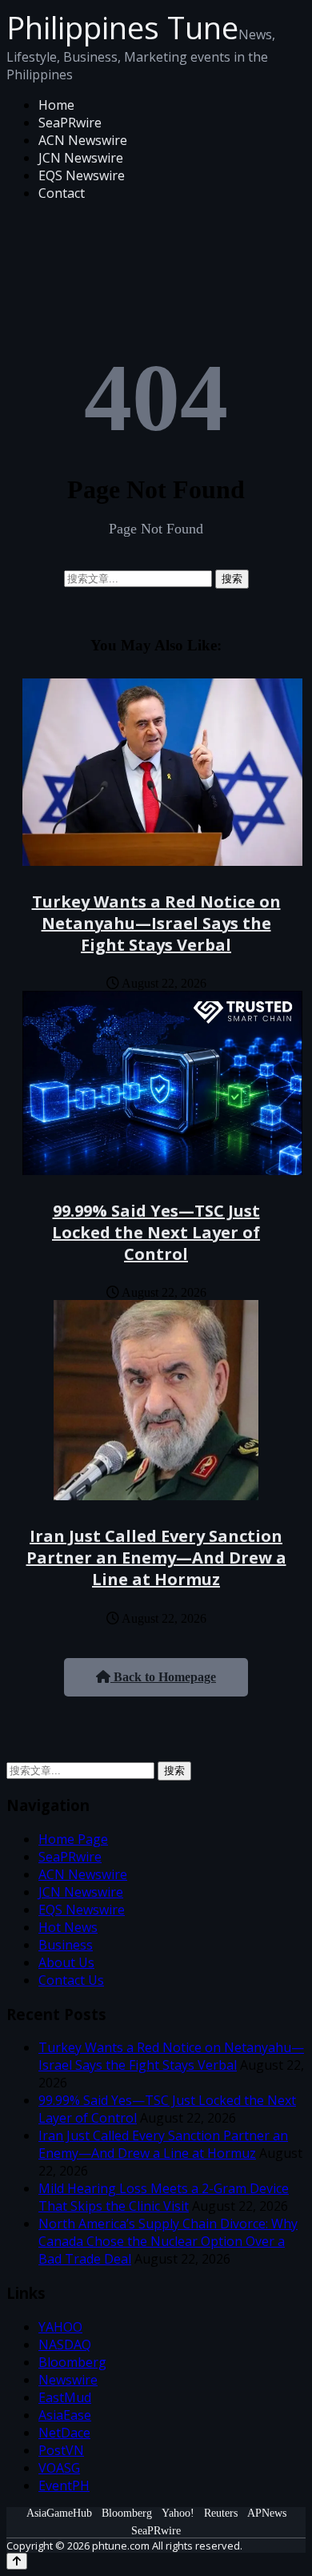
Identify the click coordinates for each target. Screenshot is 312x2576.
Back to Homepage (163, 1677)
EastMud (65, 2397)
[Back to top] (17, 2561)
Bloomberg (72, 2362)
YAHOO (60, 2327)
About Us (66, 1962)
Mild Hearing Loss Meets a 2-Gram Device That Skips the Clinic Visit (164, 2197)
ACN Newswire (83, 140)
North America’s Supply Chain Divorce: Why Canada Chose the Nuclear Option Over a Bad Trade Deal (168, 2241)
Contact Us (71, 1980)
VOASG (59, 2468)
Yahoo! (178, 2513)
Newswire (68, 2380)
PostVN (61, 2450)
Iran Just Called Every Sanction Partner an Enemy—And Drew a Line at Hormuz (156, 1558)
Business (66, 1945)
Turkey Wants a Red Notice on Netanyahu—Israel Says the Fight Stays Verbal (156, 923)
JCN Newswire (81, 158)
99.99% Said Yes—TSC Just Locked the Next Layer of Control (156, 1232)
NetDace (64, 2433)
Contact (62, 193)
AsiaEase (65, 2415)
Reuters (221, 2513)
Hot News (68, 1927)
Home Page (73, 1839)
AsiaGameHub (59, 2513)
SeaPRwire (70, 123)
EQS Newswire (82, 175)
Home (56, 105)
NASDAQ (65, 2345)
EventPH (64, 2485)
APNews (267, 2513)
